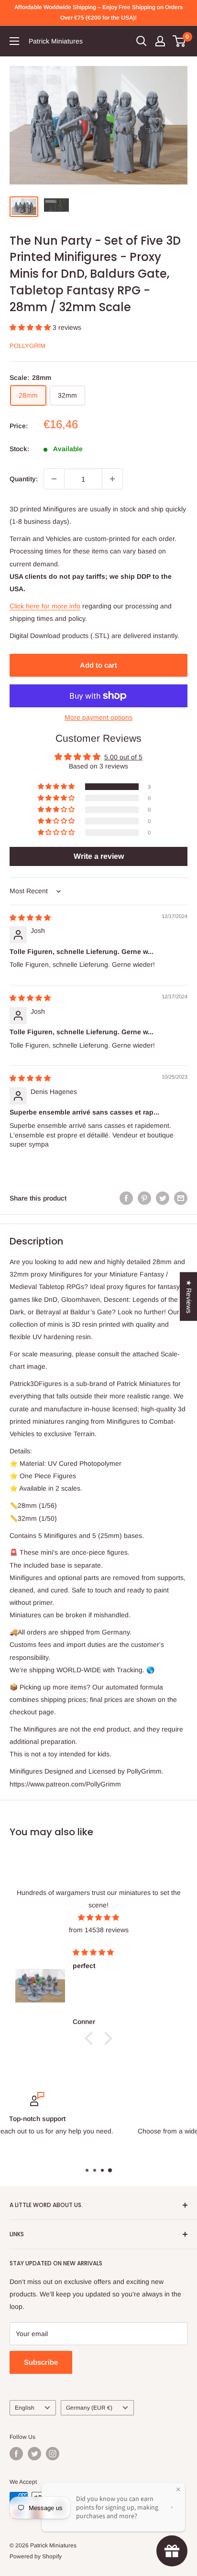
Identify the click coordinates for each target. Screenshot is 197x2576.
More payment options (98, 717)
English (25, 2408)
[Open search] (142, 41)
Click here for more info (45, 606)
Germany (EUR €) (89, 2408)
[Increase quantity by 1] (112, 479)
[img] (30, 918)
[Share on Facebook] (126, 1198)
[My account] (160, 41)
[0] (180, 41)
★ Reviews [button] (189, 1297)
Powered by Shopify (36, 2556)
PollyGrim (27, 346)
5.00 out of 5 (123, 757)
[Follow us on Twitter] (34, 2454)
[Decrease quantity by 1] (54, 479)
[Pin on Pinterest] (144, 1198)
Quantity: (24, 479)
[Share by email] (181, 1198)
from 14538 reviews (99, 1930)
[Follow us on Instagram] (53, 2454)
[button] (31, 327)
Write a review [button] (99, 856)
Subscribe (41, 2362)
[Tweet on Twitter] (163, 1198)
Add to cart (98, 665)
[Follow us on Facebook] (16, 2454)
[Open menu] (14, 41)
